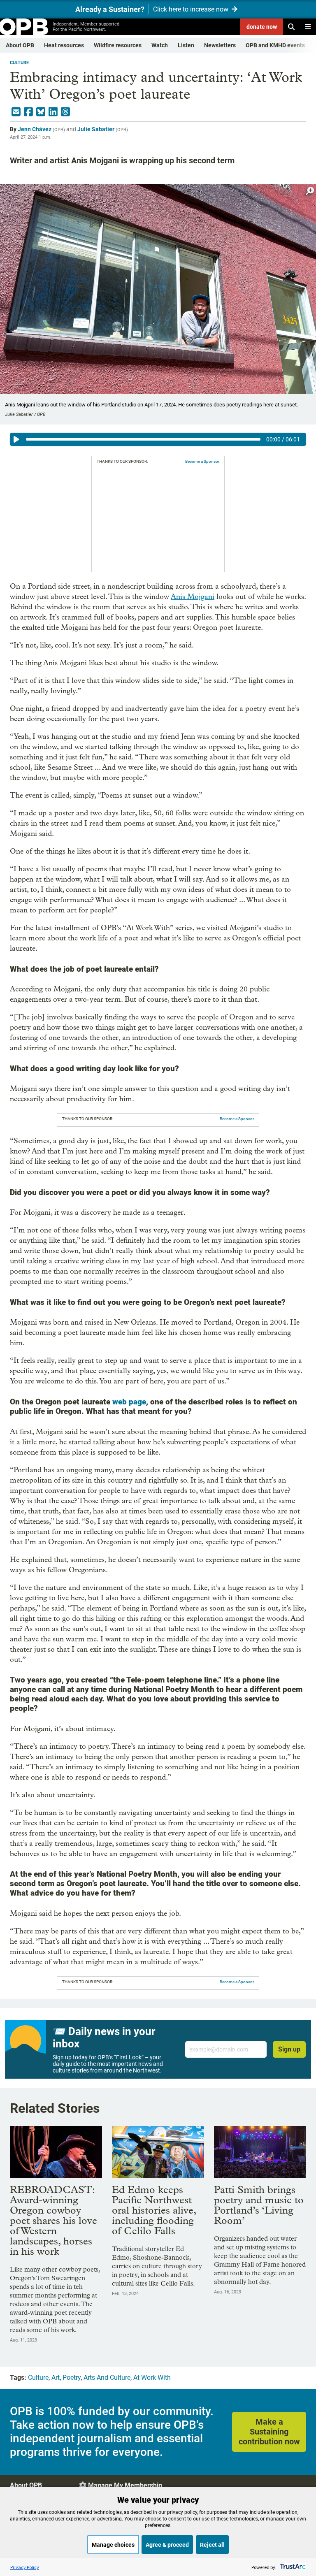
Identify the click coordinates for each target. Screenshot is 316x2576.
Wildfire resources (118, 45)
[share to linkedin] (53, 112)
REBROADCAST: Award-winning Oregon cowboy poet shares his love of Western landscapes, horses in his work (53, 2220)
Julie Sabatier (96, 129)
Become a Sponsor (202, 461)
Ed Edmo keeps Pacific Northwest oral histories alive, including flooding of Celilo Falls (154, 2210)
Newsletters (220, 45)
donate (262, 27)
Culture (19, 63)
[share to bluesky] (41, 112)
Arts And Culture (107, 2378)
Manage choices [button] (113, 2545)
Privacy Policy (25, 2567)
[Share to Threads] (65, 112)
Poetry (72, 2378)
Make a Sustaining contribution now (269, 2432)
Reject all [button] (212, 2545)
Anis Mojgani (193, 597)
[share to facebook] (28, 112)
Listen (186, 45)
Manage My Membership (125, 2485)
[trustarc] (292, 2567)
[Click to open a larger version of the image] (310, 191)
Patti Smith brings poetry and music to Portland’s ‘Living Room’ (259, 2205)
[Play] (16, 439)
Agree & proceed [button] (167, 2545)
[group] (158, 439)
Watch (160, 45)
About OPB (20, 45)
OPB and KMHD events (275, 45)
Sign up (289, 2049)
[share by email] (16, 112)
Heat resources (64, 45)
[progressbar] (143, 439)
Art (56, 2378)
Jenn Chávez (35, 129)
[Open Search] (291, 27)
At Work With (152, 2378)
